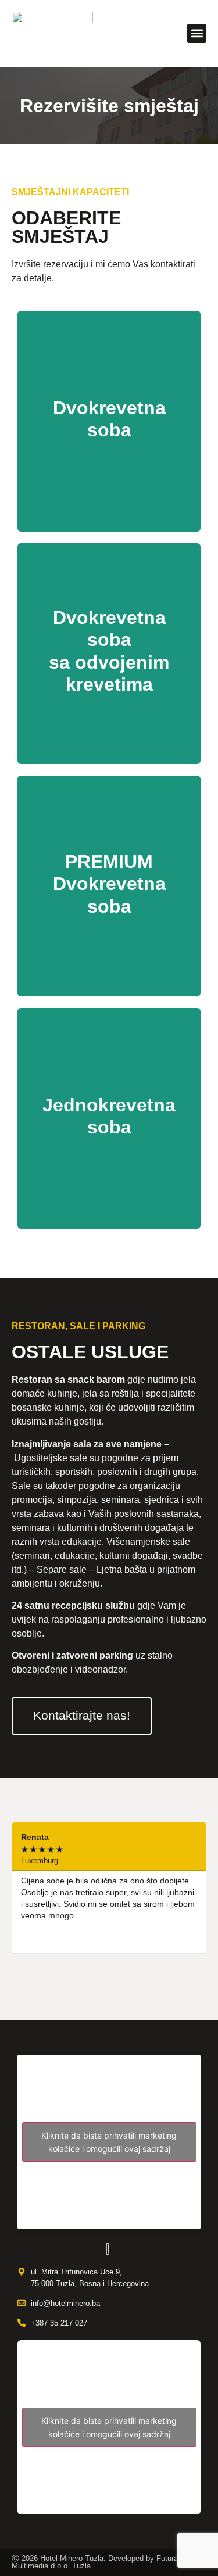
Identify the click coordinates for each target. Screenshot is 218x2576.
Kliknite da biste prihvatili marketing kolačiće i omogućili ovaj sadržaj (109, 2142)
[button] (197, 33)
